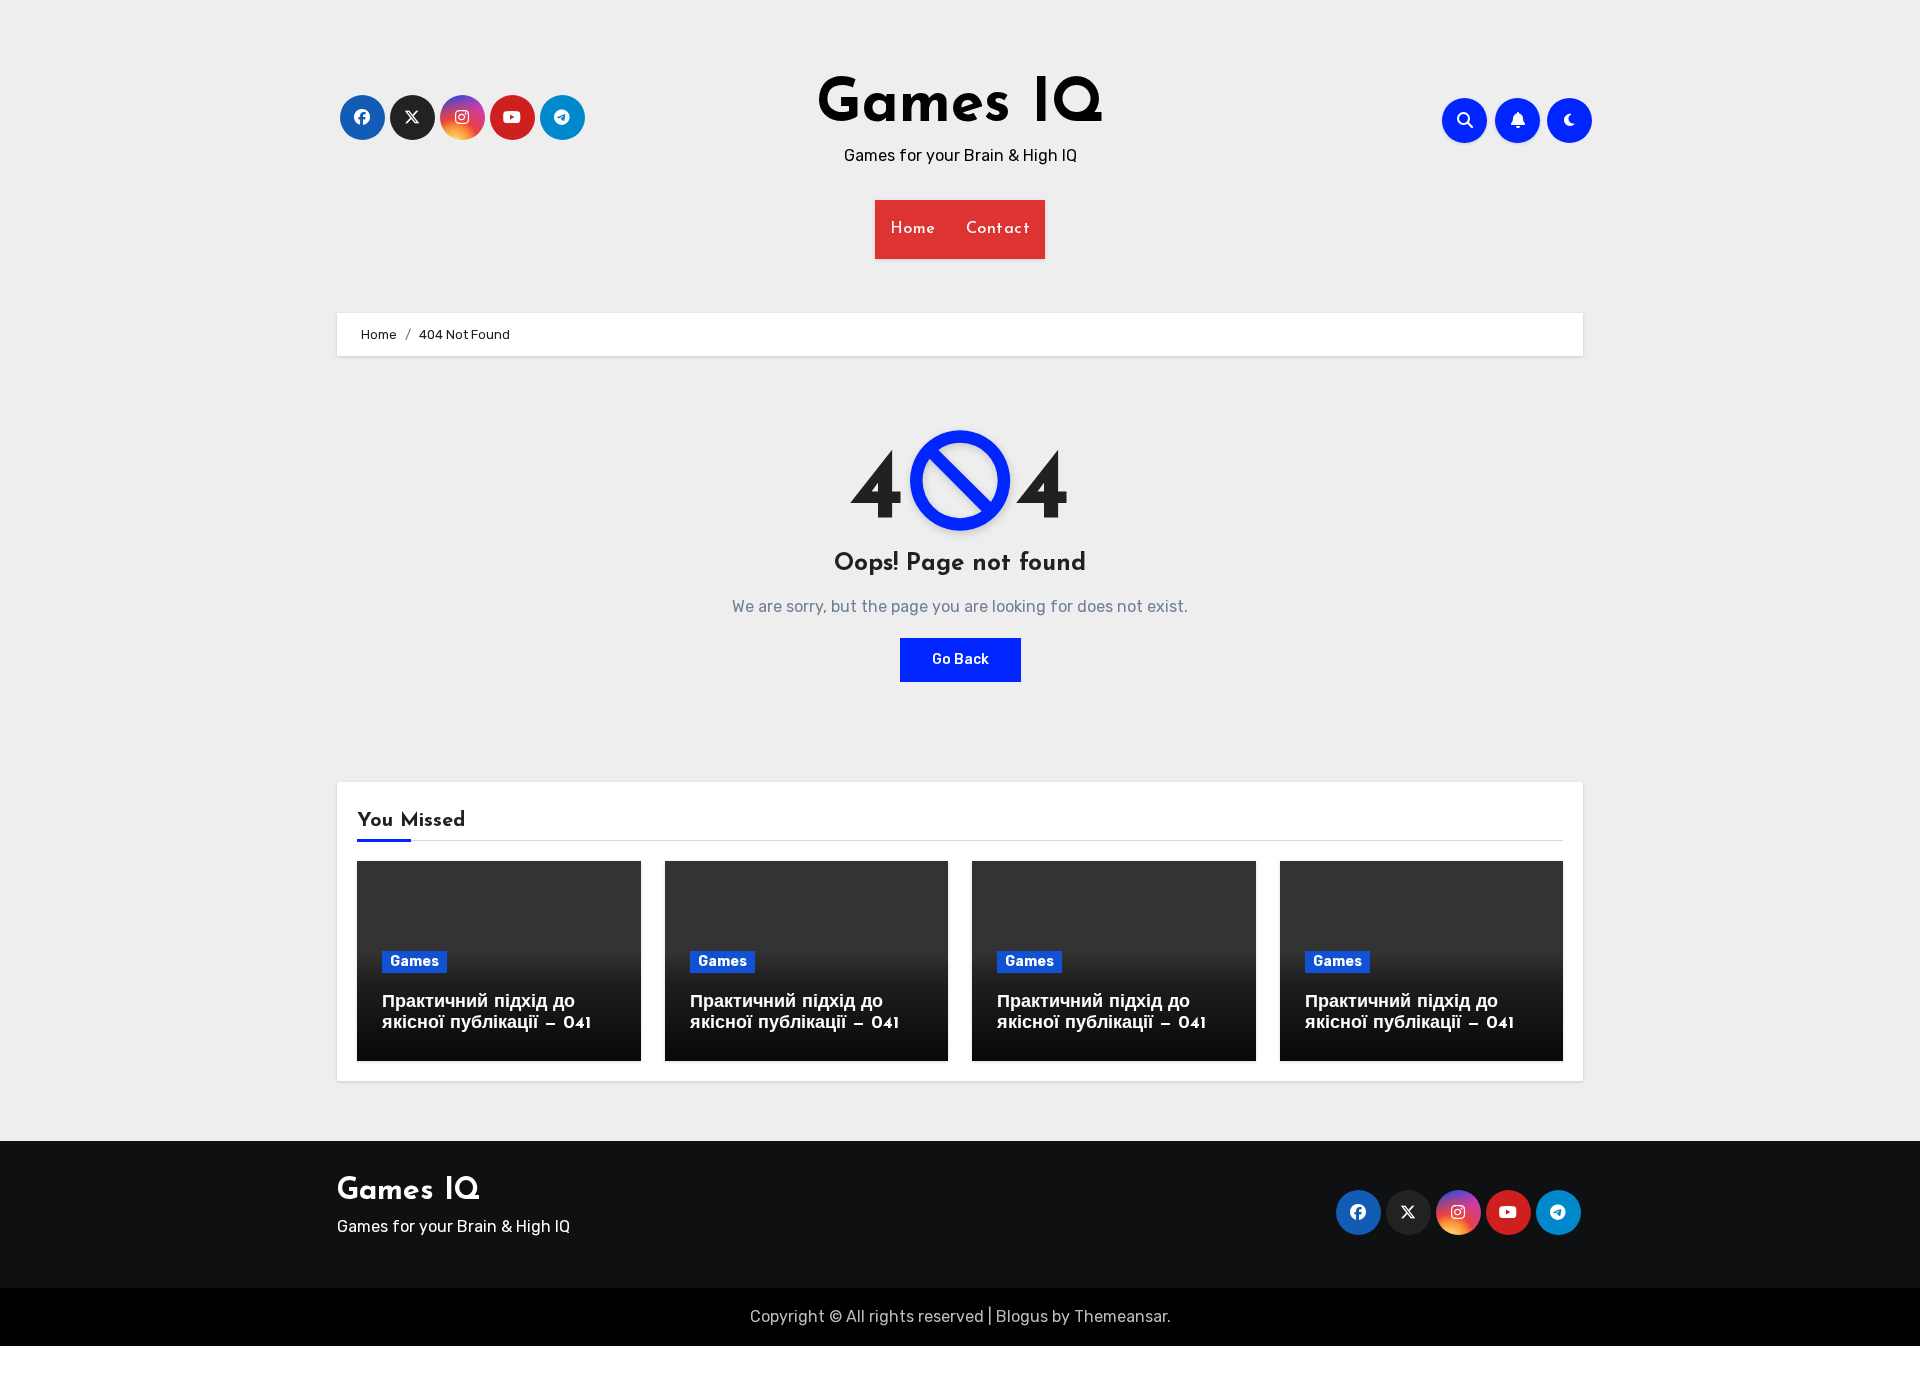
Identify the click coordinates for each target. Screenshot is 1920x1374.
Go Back (960, 659)
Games (414, 961)
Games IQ (960, 106)
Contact (998, 229)
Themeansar (1120, 1316)
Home (913, 229)
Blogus (1022, 1316)
